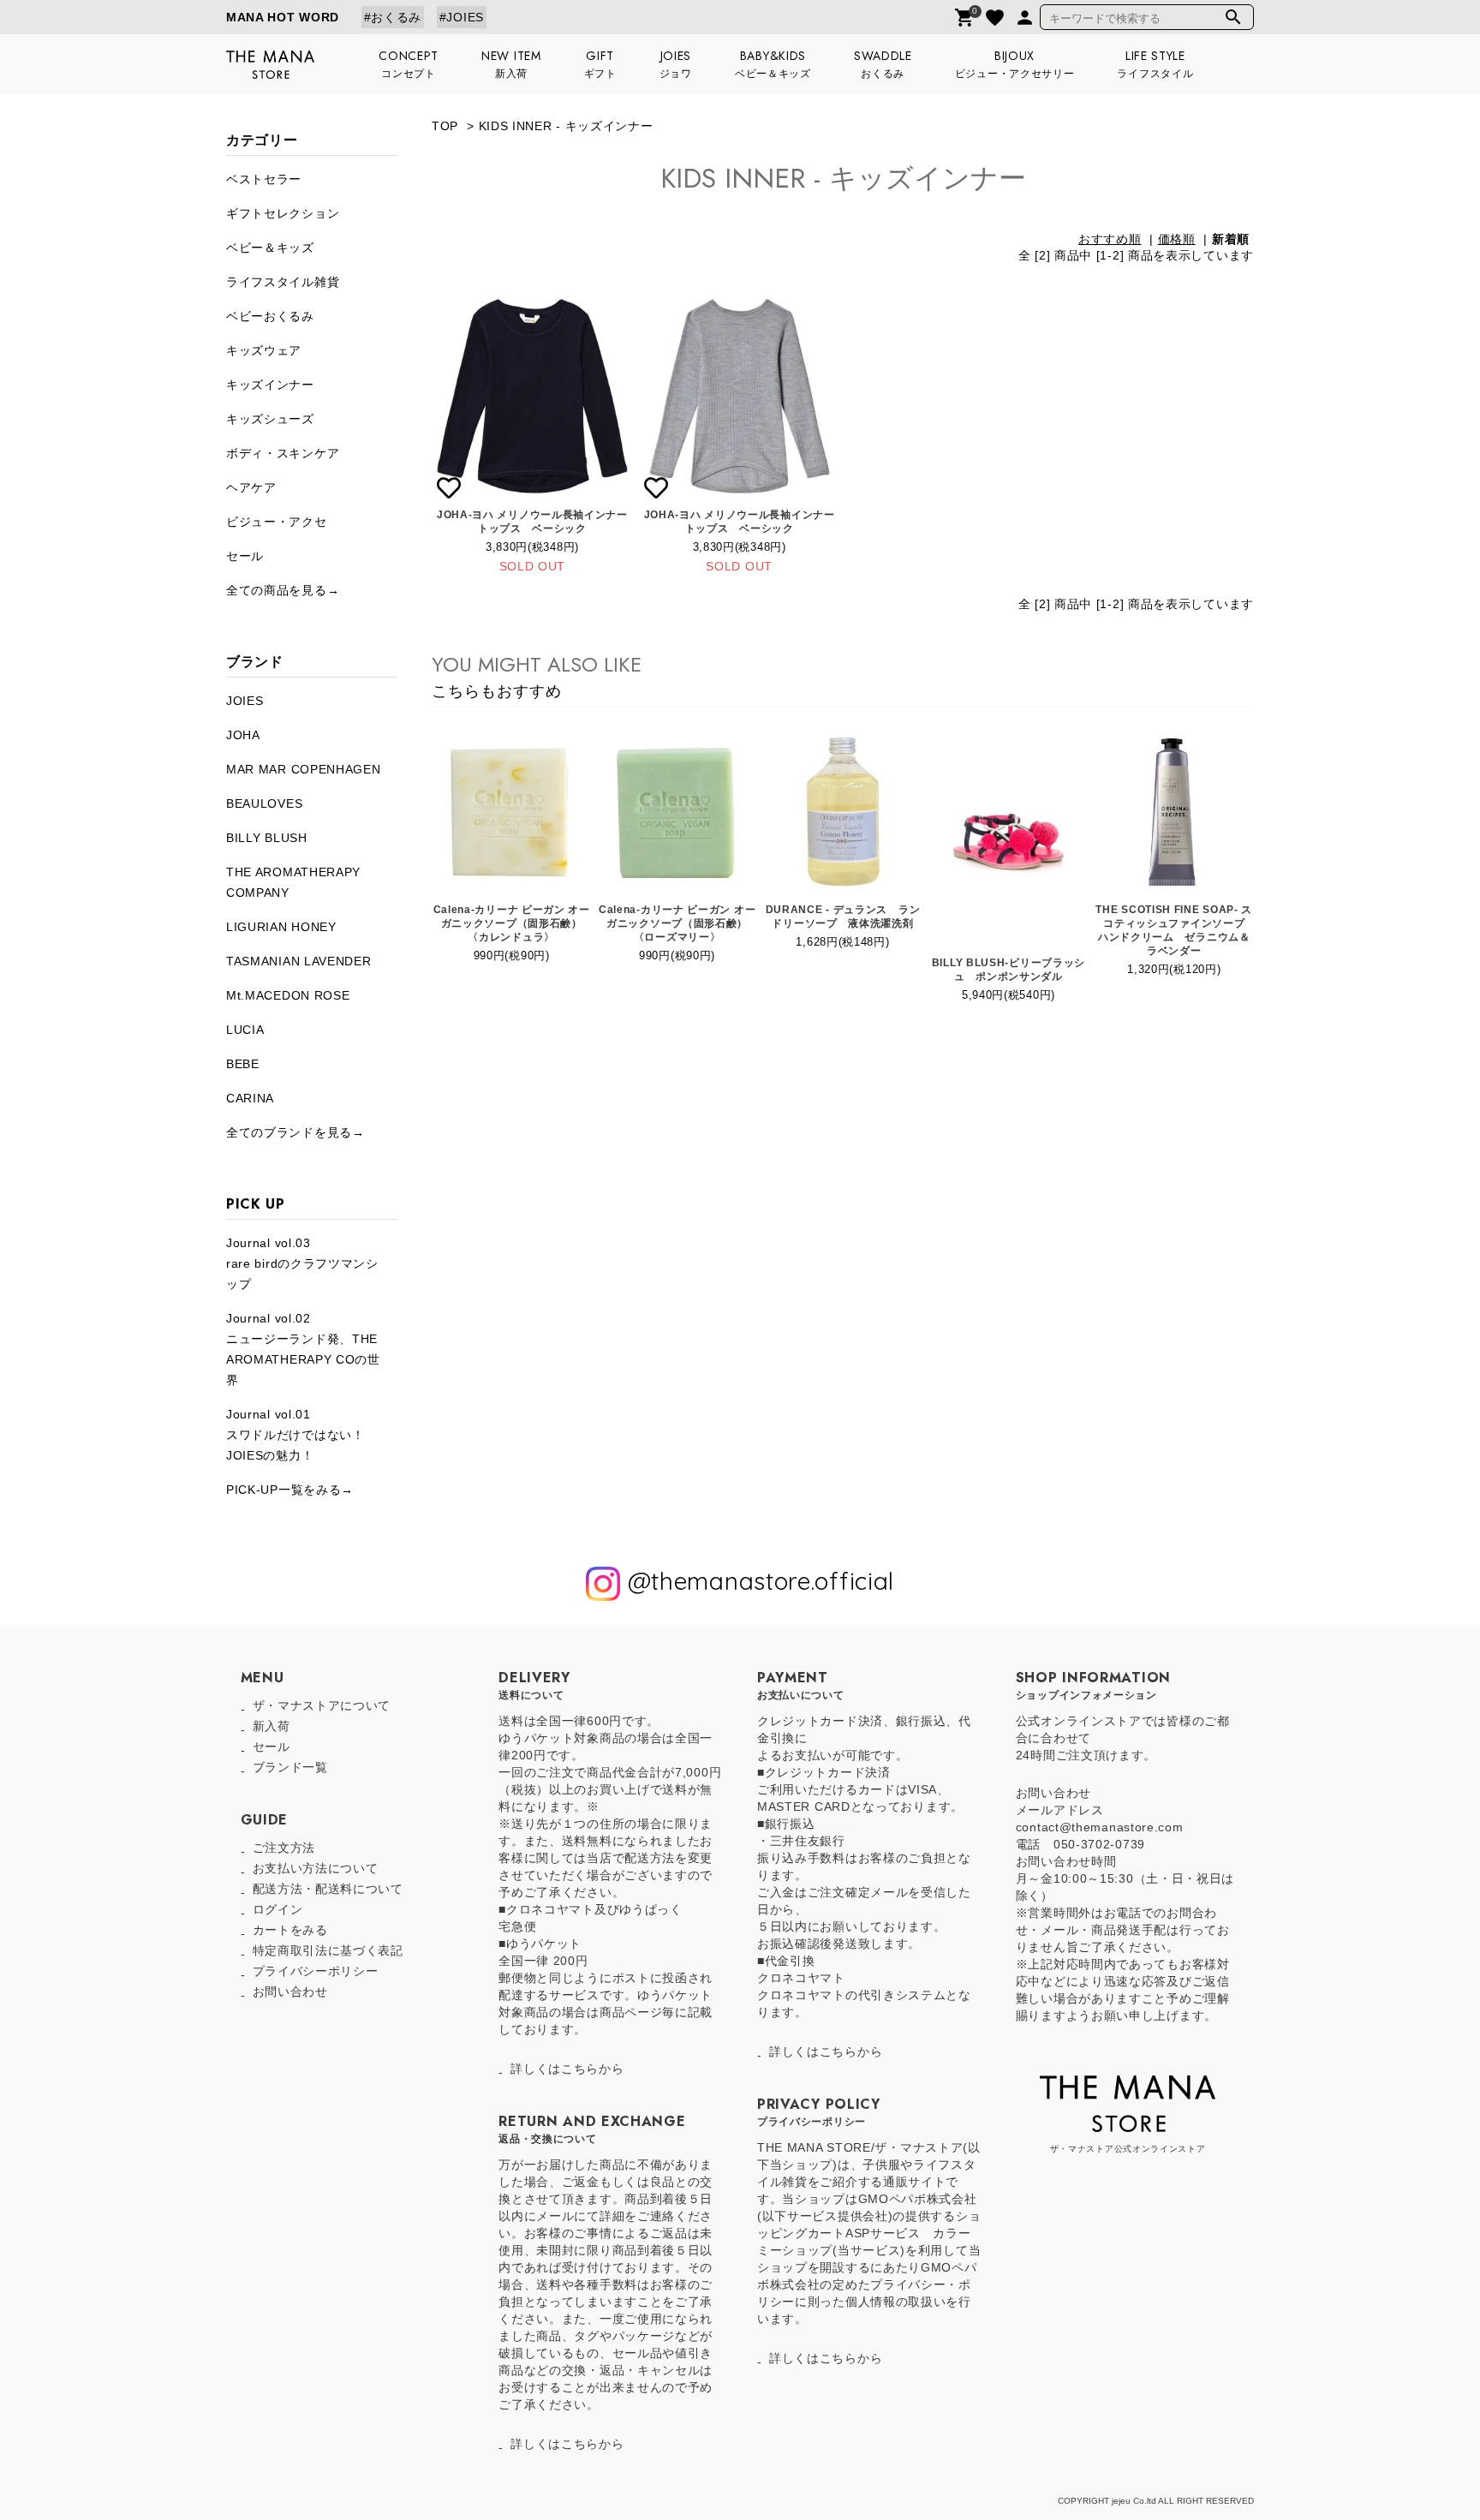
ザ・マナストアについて (322, 1705)
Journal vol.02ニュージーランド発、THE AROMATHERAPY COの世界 (303, 1349)
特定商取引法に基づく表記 (328, 1950)
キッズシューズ (270, 419)
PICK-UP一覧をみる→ (290, 1490)
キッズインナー (270, 385)
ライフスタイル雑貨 (283, 282)
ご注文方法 (284, 1848)
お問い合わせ (290, 1992)
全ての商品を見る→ (283, 590)
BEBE (243, 1064)
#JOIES (462, 17)
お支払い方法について (316, 1868)
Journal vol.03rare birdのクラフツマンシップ (302, 1263)
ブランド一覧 (290, 1767)
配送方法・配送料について (328, 1889)
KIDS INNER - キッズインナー (566, 126)
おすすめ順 (1110, 239)
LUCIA (245, 1030)
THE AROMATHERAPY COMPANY (293, 882)
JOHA (243, 735)
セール (245, 556)
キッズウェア (264, 350)
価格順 (1177, 239)
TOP (445, 126)
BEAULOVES (264, 803)
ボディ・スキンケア (283, 453)
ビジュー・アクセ (277, 522)
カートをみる (290, 1930)
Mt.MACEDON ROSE (288, 995)
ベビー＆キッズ (270, 248)
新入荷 (272, 1726)
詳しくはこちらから (567, 2069)
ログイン (278, 1909)
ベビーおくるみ (270, 316)
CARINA (250, 1098)
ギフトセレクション (283, 213)
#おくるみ (393, 17)
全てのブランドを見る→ (295, 1132)
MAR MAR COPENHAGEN (304, 769)
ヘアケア (251, 487)
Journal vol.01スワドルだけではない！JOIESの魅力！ (295, 1435)
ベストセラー (264, 179)
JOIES (245, 701)
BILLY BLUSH (267, 838)
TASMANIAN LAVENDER (299, 961)
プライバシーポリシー (316, 1971)
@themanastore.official (757, 1581)
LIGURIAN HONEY (281, 927)
